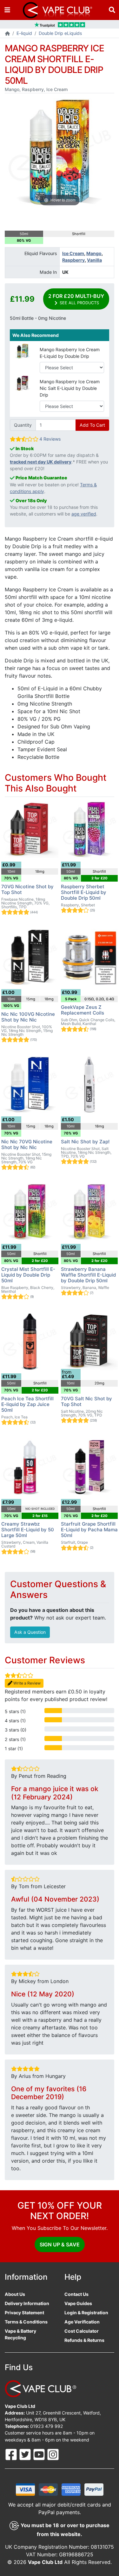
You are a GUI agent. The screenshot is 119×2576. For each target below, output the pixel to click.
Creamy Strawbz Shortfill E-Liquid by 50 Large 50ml (28, 1530)
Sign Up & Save (60, 2244)
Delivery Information (27, 2303)
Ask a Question (30, 1632)
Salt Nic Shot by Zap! (85, 1142)
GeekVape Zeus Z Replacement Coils (83, 1010)
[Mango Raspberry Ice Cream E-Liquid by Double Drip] (23, 350)
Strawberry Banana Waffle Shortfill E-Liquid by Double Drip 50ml (88, 1275)
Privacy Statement (24, 2313)
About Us (15, 2294)
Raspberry (73, 260)
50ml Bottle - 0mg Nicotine (38, 318)
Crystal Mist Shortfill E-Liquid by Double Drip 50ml (28, 1275)
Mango (94, 253)
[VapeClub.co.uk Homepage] (7, 34)
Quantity (23, 425)
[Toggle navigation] (7, 10)
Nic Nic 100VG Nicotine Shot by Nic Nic (28, 1017)
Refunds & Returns (84, 2340)
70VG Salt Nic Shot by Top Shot (86, 1401)
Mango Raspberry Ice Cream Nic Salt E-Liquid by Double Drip (70, 388)
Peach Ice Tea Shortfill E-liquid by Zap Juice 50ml (27, 1404)
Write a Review (26, 1683)
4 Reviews (50, 439)
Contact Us (76, 2294)
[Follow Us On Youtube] (40, 2454)
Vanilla (94, 260)
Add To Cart (92, 425)
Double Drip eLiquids (60, 33)
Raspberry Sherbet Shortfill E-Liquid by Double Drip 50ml (84, 892)
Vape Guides (78, 2303)
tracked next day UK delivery (41, 462)
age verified (84, 514)
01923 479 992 (47, 2426)
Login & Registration (86, 2313)
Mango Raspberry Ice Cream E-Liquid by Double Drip (70, 353)
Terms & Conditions (26, 2322)
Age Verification (82, 2322)
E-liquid (24, 33)
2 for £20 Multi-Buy (76, 299)
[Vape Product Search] (112, 10)
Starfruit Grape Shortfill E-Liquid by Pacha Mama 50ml (89, 1530)
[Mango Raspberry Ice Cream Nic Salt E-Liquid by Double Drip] (23, 383)
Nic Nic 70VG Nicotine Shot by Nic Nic (27, 1144)
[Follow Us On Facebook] (12, 2454)
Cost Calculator (82, 2331)
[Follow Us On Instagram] (53, 2454)
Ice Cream (73, 253)
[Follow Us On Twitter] (26, 2454)
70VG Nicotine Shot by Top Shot (27, 889)
